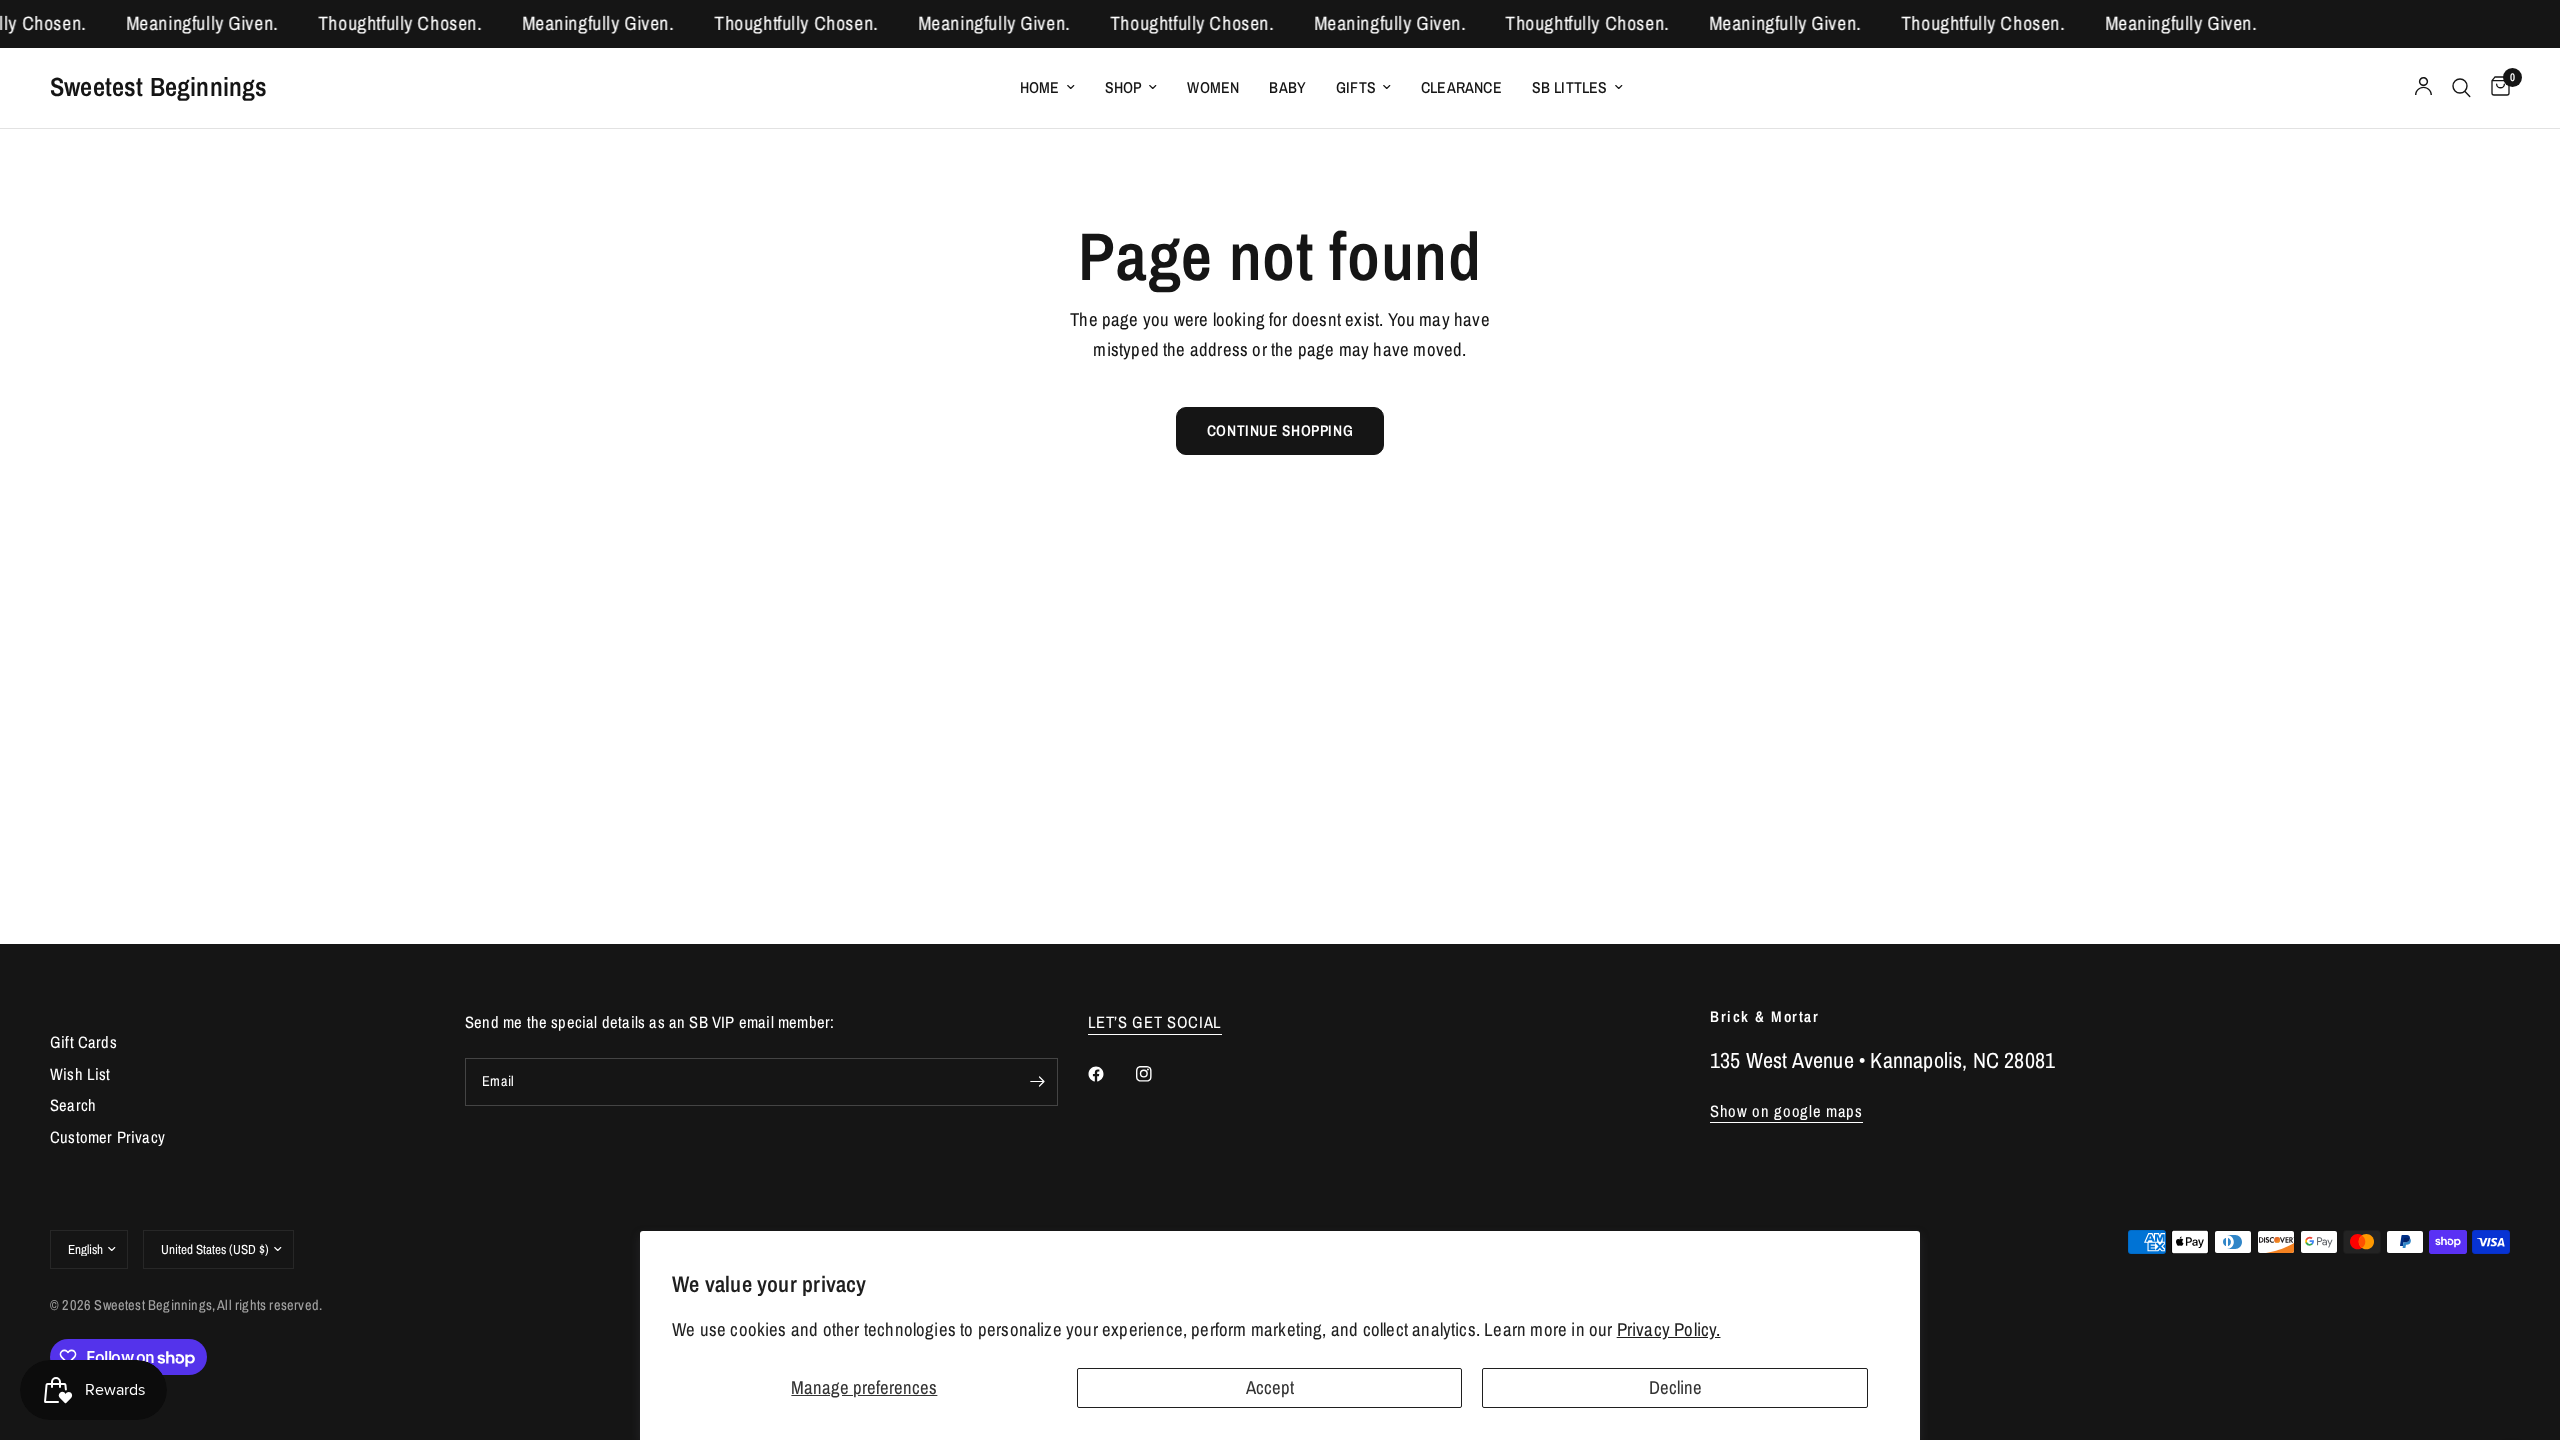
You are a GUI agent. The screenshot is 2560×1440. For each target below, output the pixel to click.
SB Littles (1570, 87)
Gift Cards (83, 1042)
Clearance (1461, 87)
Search (73, 1105)
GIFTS (1356, 87)
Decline (1675, 1387)
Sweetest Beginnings (159, 87)
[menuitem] (1047, 87)
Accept (1270, 1387)
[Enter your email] (1038, 1082)
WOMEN (1213, 87)
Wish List (80, 1074)
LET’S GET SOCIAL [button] (1155, 1022)
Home (1040, 87)
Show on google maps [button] (1786, 1111)
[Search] (2461, 88)
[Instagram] (1158, 1074)
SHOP (1124, 87)
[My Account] (2423, 88)
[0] (2495, 88)
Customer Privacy (107, 1137)
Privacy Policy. (1669, 1329)
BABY (1287, 87)
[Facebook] (1110, 1074)
